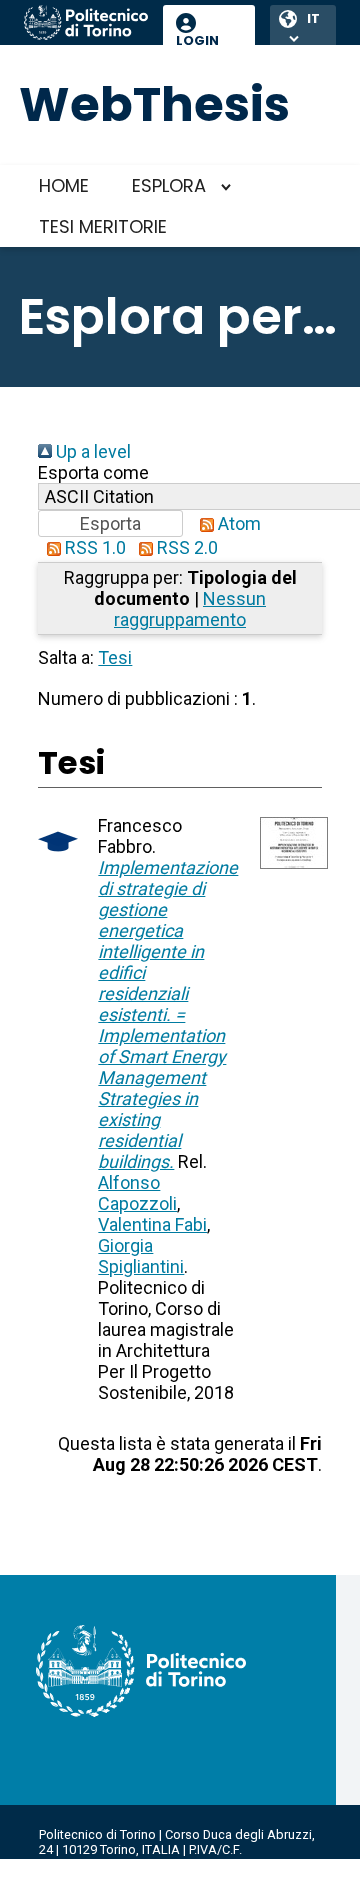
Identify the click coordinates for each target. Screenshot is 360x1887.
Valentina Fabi (152, 1224)
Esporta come (93, 472)
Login (197, 40)
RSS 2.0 (185, 547)
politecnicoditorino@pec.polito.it (134, 1879)
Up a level (91, 451)
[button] (110, 523)
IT (313, 18)
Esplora (169, 185)
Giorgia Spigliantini (141, 1256)
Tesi (115, 657)
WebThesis (154, 104)
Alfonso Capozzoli (137, 1193)
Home (64, 185)
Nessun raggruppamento (190, 609)
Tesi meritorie (103, 226)
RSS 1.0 (93, 547)
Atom (237, 523)
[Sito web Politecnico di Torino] (86, 24)
